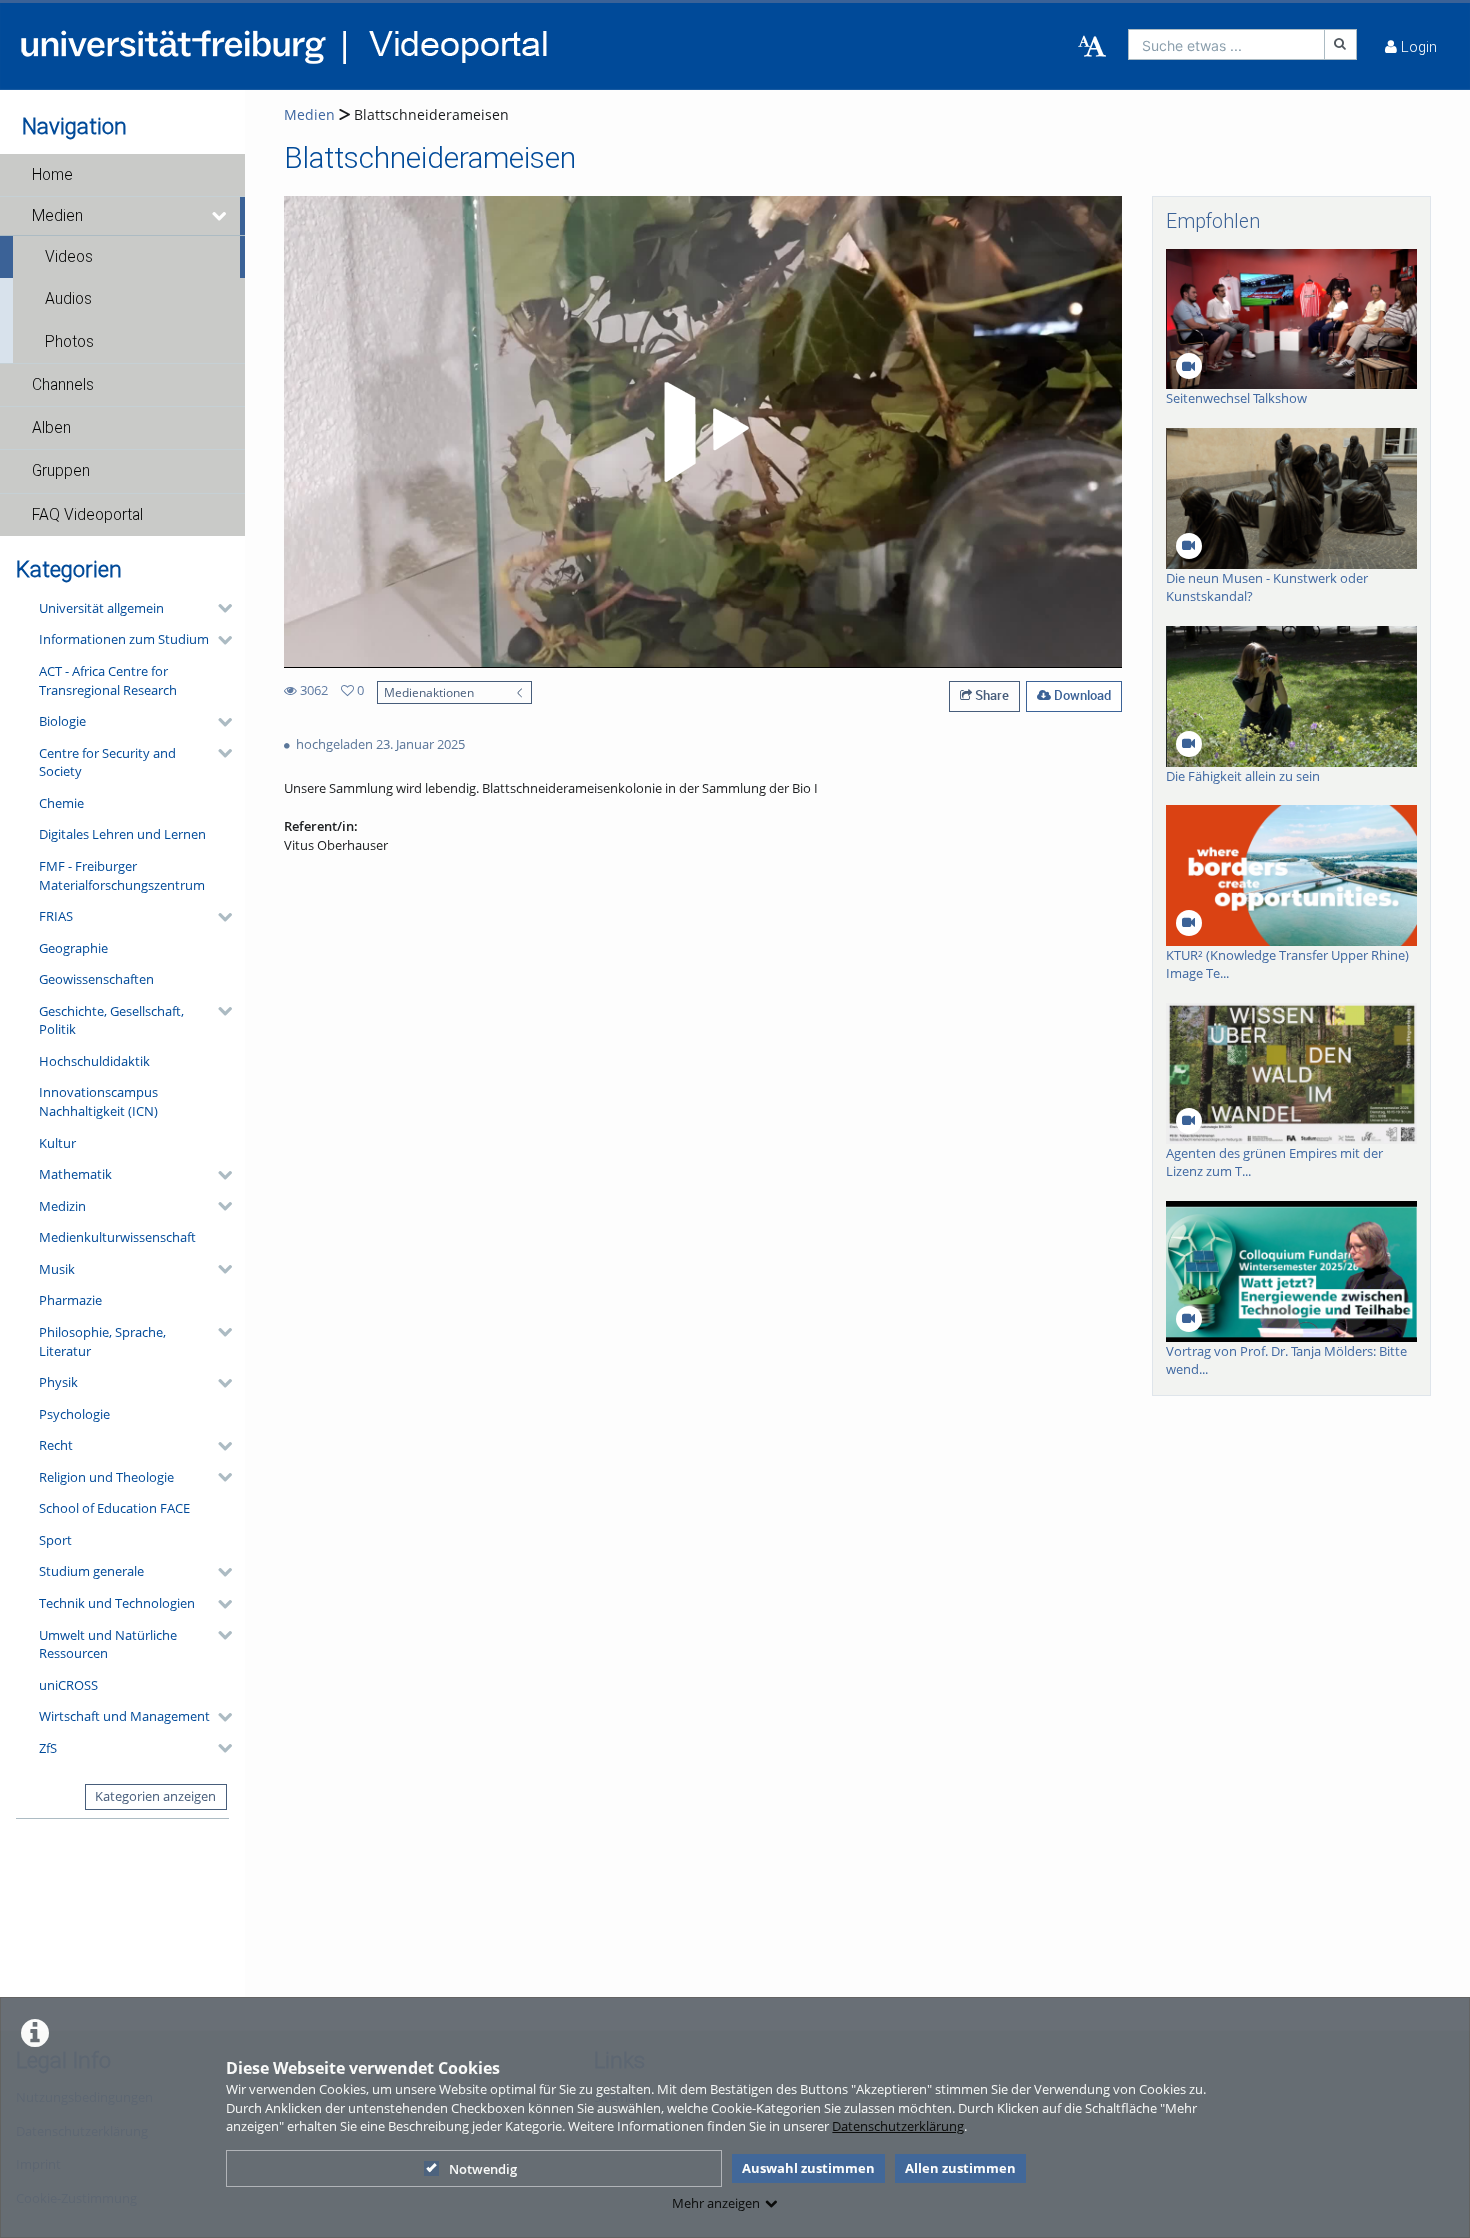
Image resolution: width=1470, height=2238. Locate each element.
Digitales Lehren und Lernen (122, 834)
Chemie (61, 803)
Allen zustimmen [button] (960, 2168)
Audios (68, 299)
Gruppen (61, 471)
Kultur (57, 1143)
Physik (58, 1382)
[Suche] (1341, 44)
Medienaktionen (429, 692)
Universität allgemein (101, 608)
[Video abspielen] (703, 432)
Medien (57, 216)
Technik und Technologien (117, 1603)
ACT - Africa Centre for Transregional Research (108, 680)
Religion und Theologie (106, 1477)
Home (52, 175)
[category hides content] (219, 608)
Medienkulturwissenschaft (117, 1237)
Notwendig (483, 2169)
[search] (1226, 44)
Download (1081, 695)
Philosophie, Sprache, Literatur (102, 1341)
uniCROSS (68, 1685)
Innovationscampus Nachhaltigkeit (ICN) (98, 1101)
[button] (122, 175)
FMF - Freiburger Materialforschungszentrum (122, 875)
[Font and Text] (1092, 47)
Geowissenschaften (96, 979)
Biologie (62, 721)
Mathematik (75, 1174)
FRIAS (56, 916)
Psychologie (74, 1414)
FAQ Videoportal (87, 515)
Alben (51, 428)
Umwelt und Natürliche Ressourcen (108, 1644)
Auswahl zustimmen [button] (808, 2168)
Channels (63, 385)
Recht (56, 1445)
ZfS (48, 1748)
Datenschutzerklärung (898, 2126)
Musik (57, 1269)
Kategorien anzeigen (155, 1796)
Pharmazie (70, 1300)
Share (990, 695)
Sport (55, 1540)
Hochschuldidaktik (94, 1061)
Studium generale (91, 1571)
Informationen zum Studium (124, 639)
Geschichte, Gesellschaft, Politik (111, 1020)
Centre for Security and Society (107, 762)
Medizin (62, 1206)
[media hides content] (220, 216)
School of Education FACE (114, 1508)
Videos (69, 257)
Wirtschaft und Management (124, 1716)
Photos (69, 342)
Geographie (73, 948)
